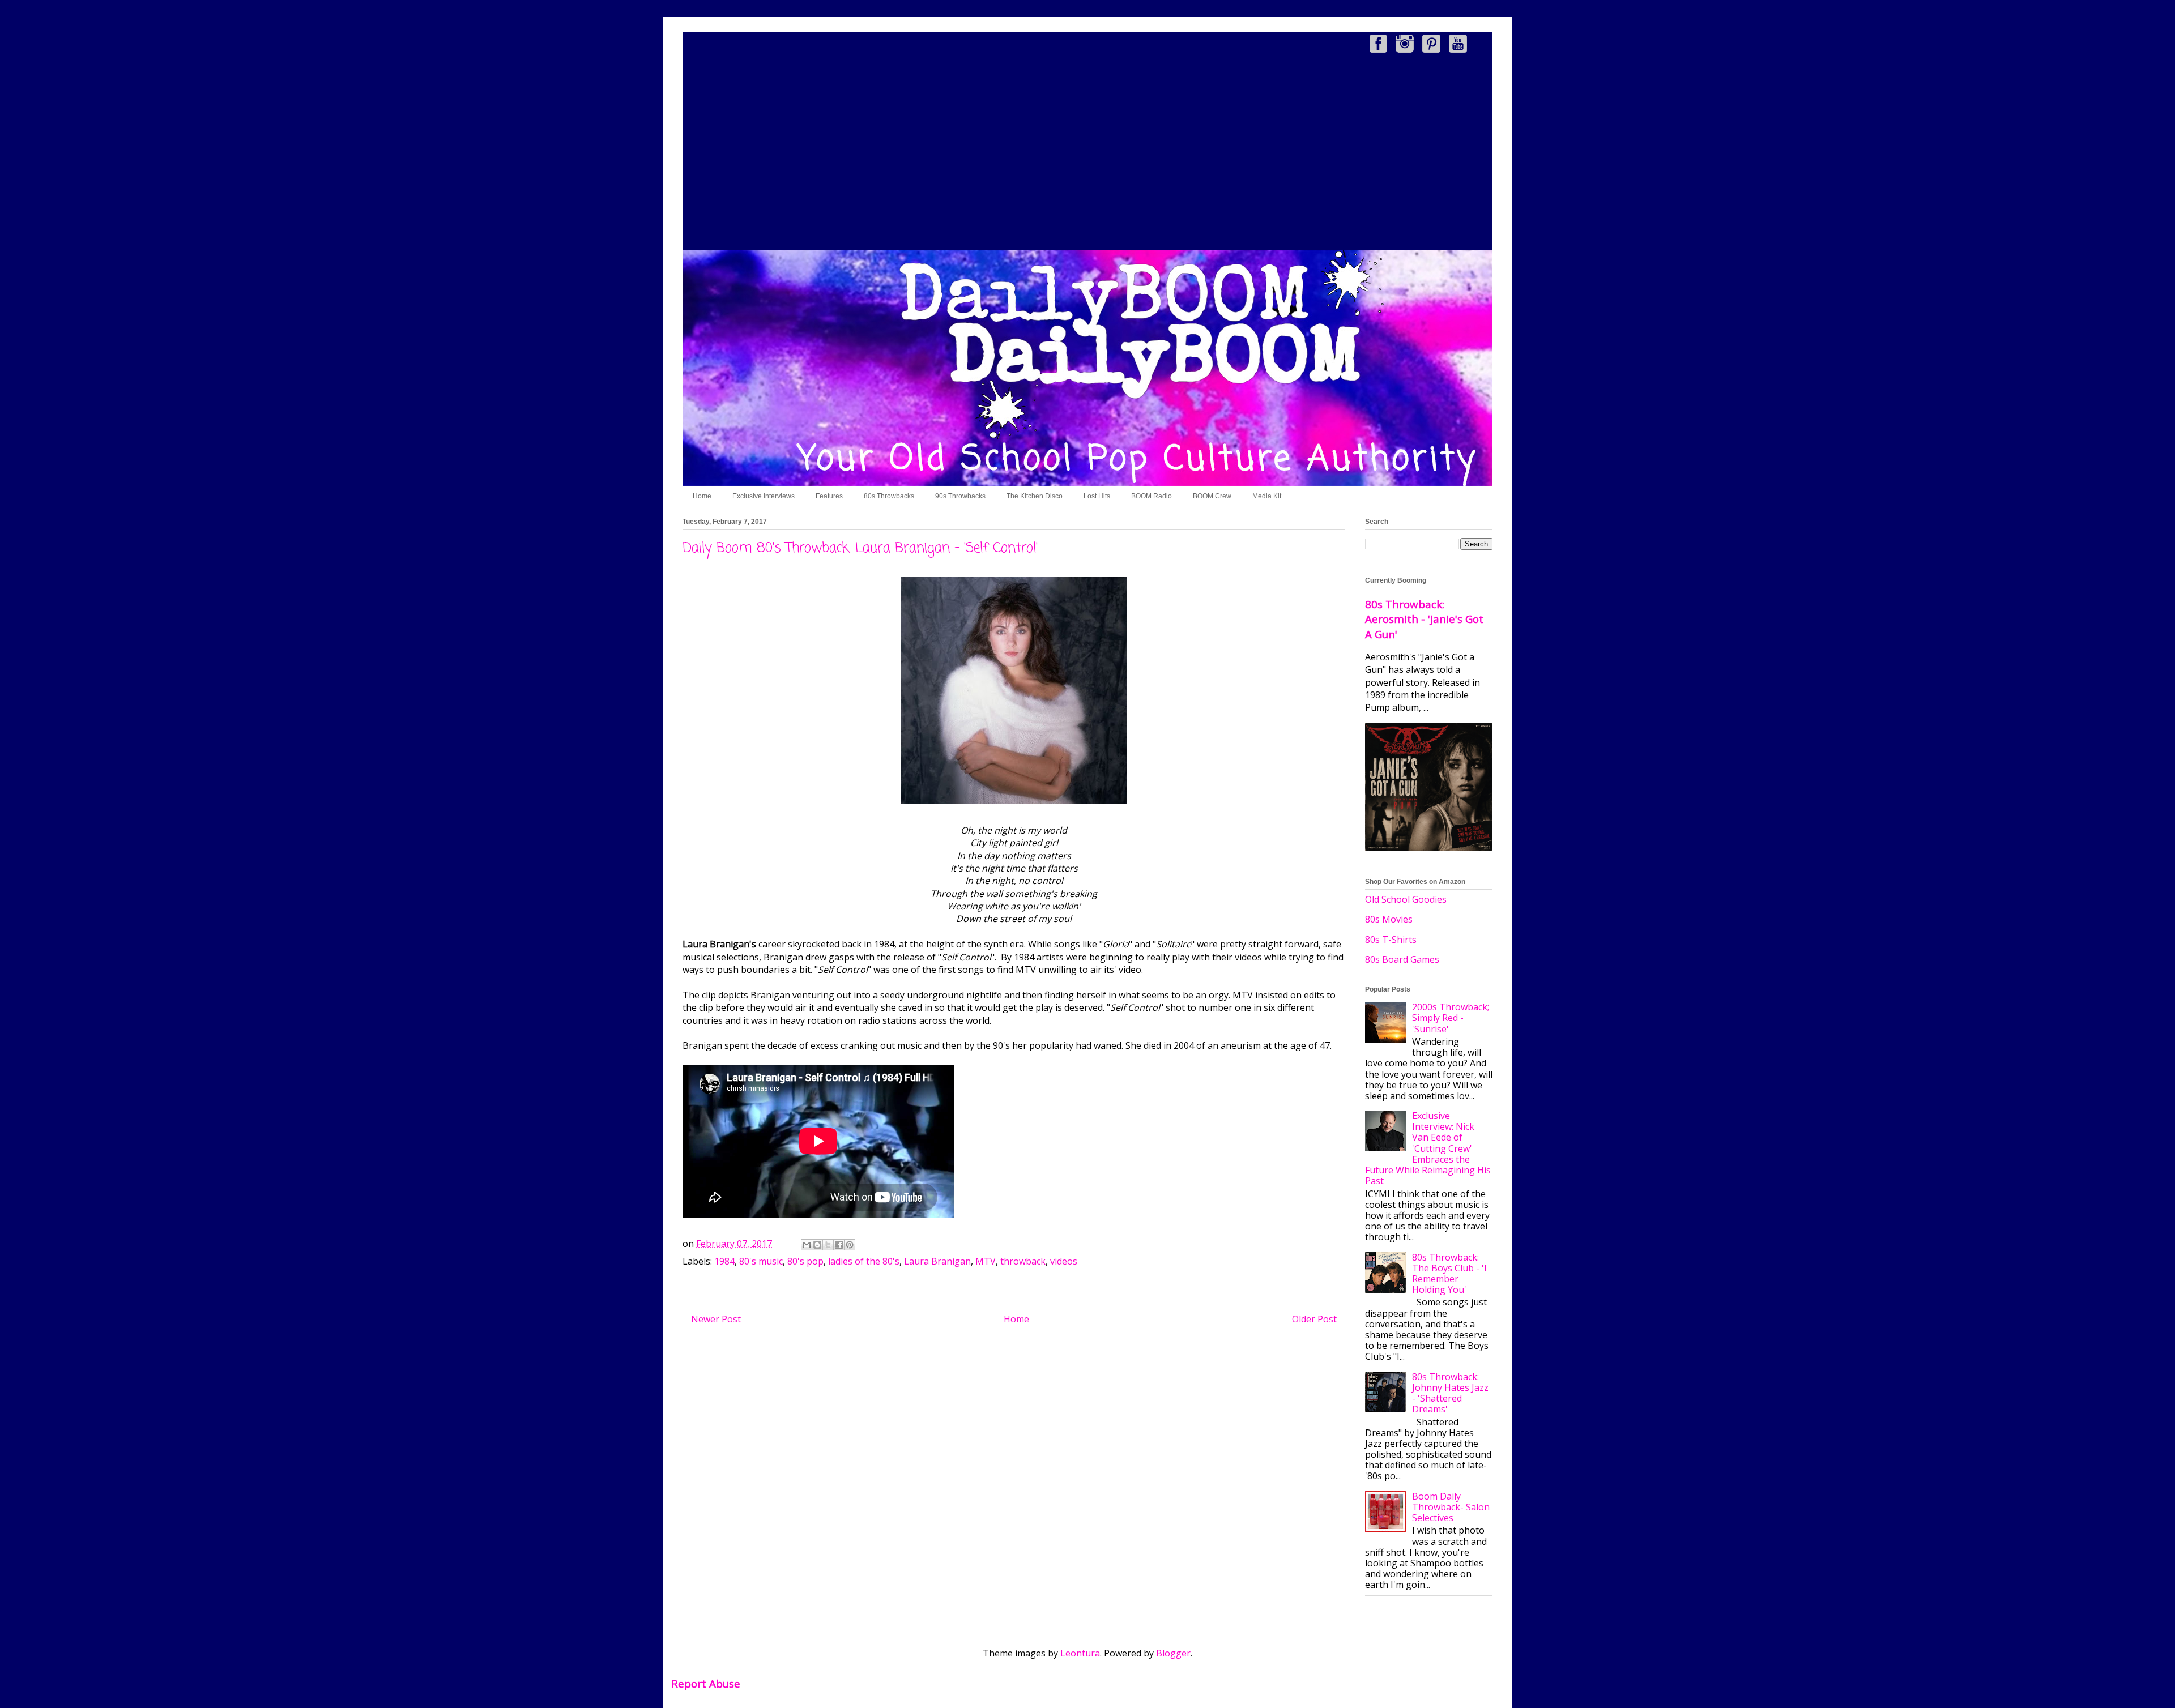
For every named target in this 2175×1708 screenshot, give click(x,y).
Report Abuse (706, 1683)
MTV (986, 1261)
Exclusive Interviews (764, 496)
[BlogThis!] (817, 1245)
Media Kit (1267, 496)
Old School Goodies (1406, 899)
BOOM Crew (1212, 496)
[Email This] (807, 1245)
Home (702, 496)
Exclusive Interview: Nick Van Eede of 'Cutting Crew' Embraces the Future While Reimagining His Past (1428, 1148)
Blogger (1173, 1653)
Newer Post (716, 1319)
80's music (761, 1261)
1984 (724, 1261)
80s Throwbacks (889, 496)
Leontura (1080, 1653)
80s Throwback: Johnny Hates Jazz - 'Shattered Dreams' (1450, 1393)
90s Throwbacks (960, 496)
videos (1064, 1261)
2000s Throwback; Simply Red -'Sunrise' (1451, 1018)
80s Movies (1389, 919)
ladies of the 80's (864, 1261)
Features (829, 496)
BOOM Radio (1152, 496)
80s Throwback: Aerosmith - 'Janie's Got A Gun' (1424, 619)
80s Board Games (1402, 959)
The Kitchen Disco (1035, 496)
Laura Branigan (937, 1261)
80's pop (805, 1261)
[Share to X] (828, 1245)
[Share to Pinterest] (850, 1245)
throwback (1023, 1261)
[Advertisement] (1087, 153)
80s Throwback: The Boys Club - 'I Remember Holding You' (1449, 1274)
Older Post (1314, 1319)
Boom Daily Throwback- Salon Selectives (1451, 1507)
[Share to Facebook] (839, 1245)
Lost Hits (1097, 496)
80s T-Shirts (1391, 940)
